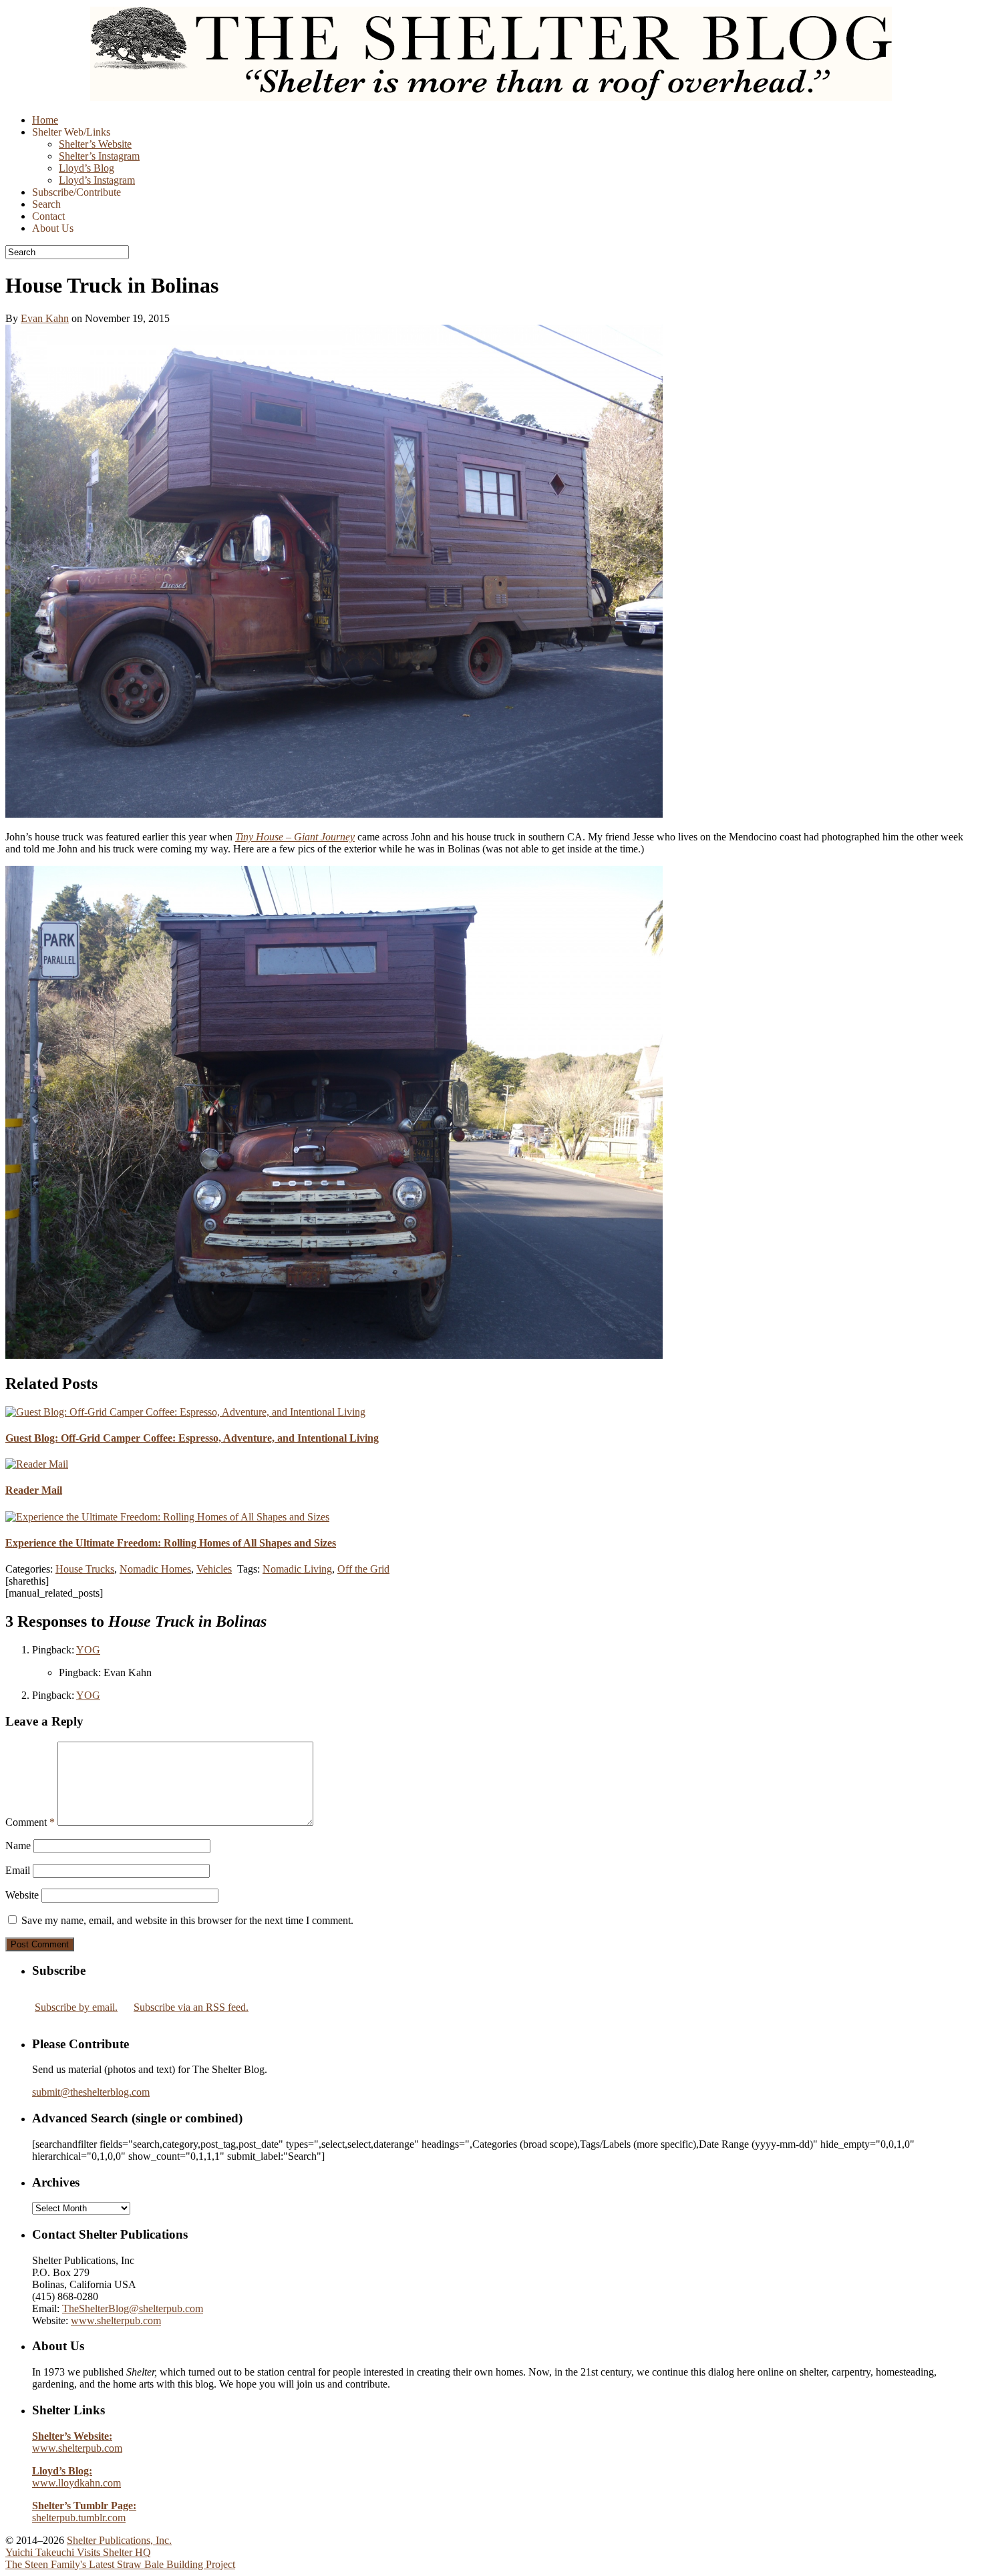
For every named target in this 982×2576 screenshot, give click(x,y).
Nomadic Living (297, 1569)
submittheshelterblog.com (91, 2092)
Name (18, 1845)
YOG (88, 1650)
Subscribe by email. (76, 2007)
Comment (30, 1822)
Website (22, 1895)
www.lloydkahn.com (76, 2477)
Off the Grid (363, 1569)
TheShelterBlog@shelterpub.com (133, 2308)
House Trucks (85, 1569)
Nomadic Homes (155, 1569)
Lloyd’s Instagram (97, 180)
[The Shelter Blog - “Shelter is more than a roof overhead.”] (491, 97)
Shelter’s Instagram (99, 156)
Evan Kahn (45, 318)
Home (45, 120)
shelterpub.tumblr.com (84, 2512)
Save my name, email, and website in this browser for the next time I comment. (187, 1920)
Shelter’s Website (95, 144)
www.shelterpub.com (116, 2320)
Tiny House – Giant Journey (295, 837)
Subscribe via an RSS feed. (191, 2007)
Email (18, 1870)
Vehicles (214, 1569)
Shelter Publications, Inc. (119, 2540)
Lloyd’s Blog (87, 168)
